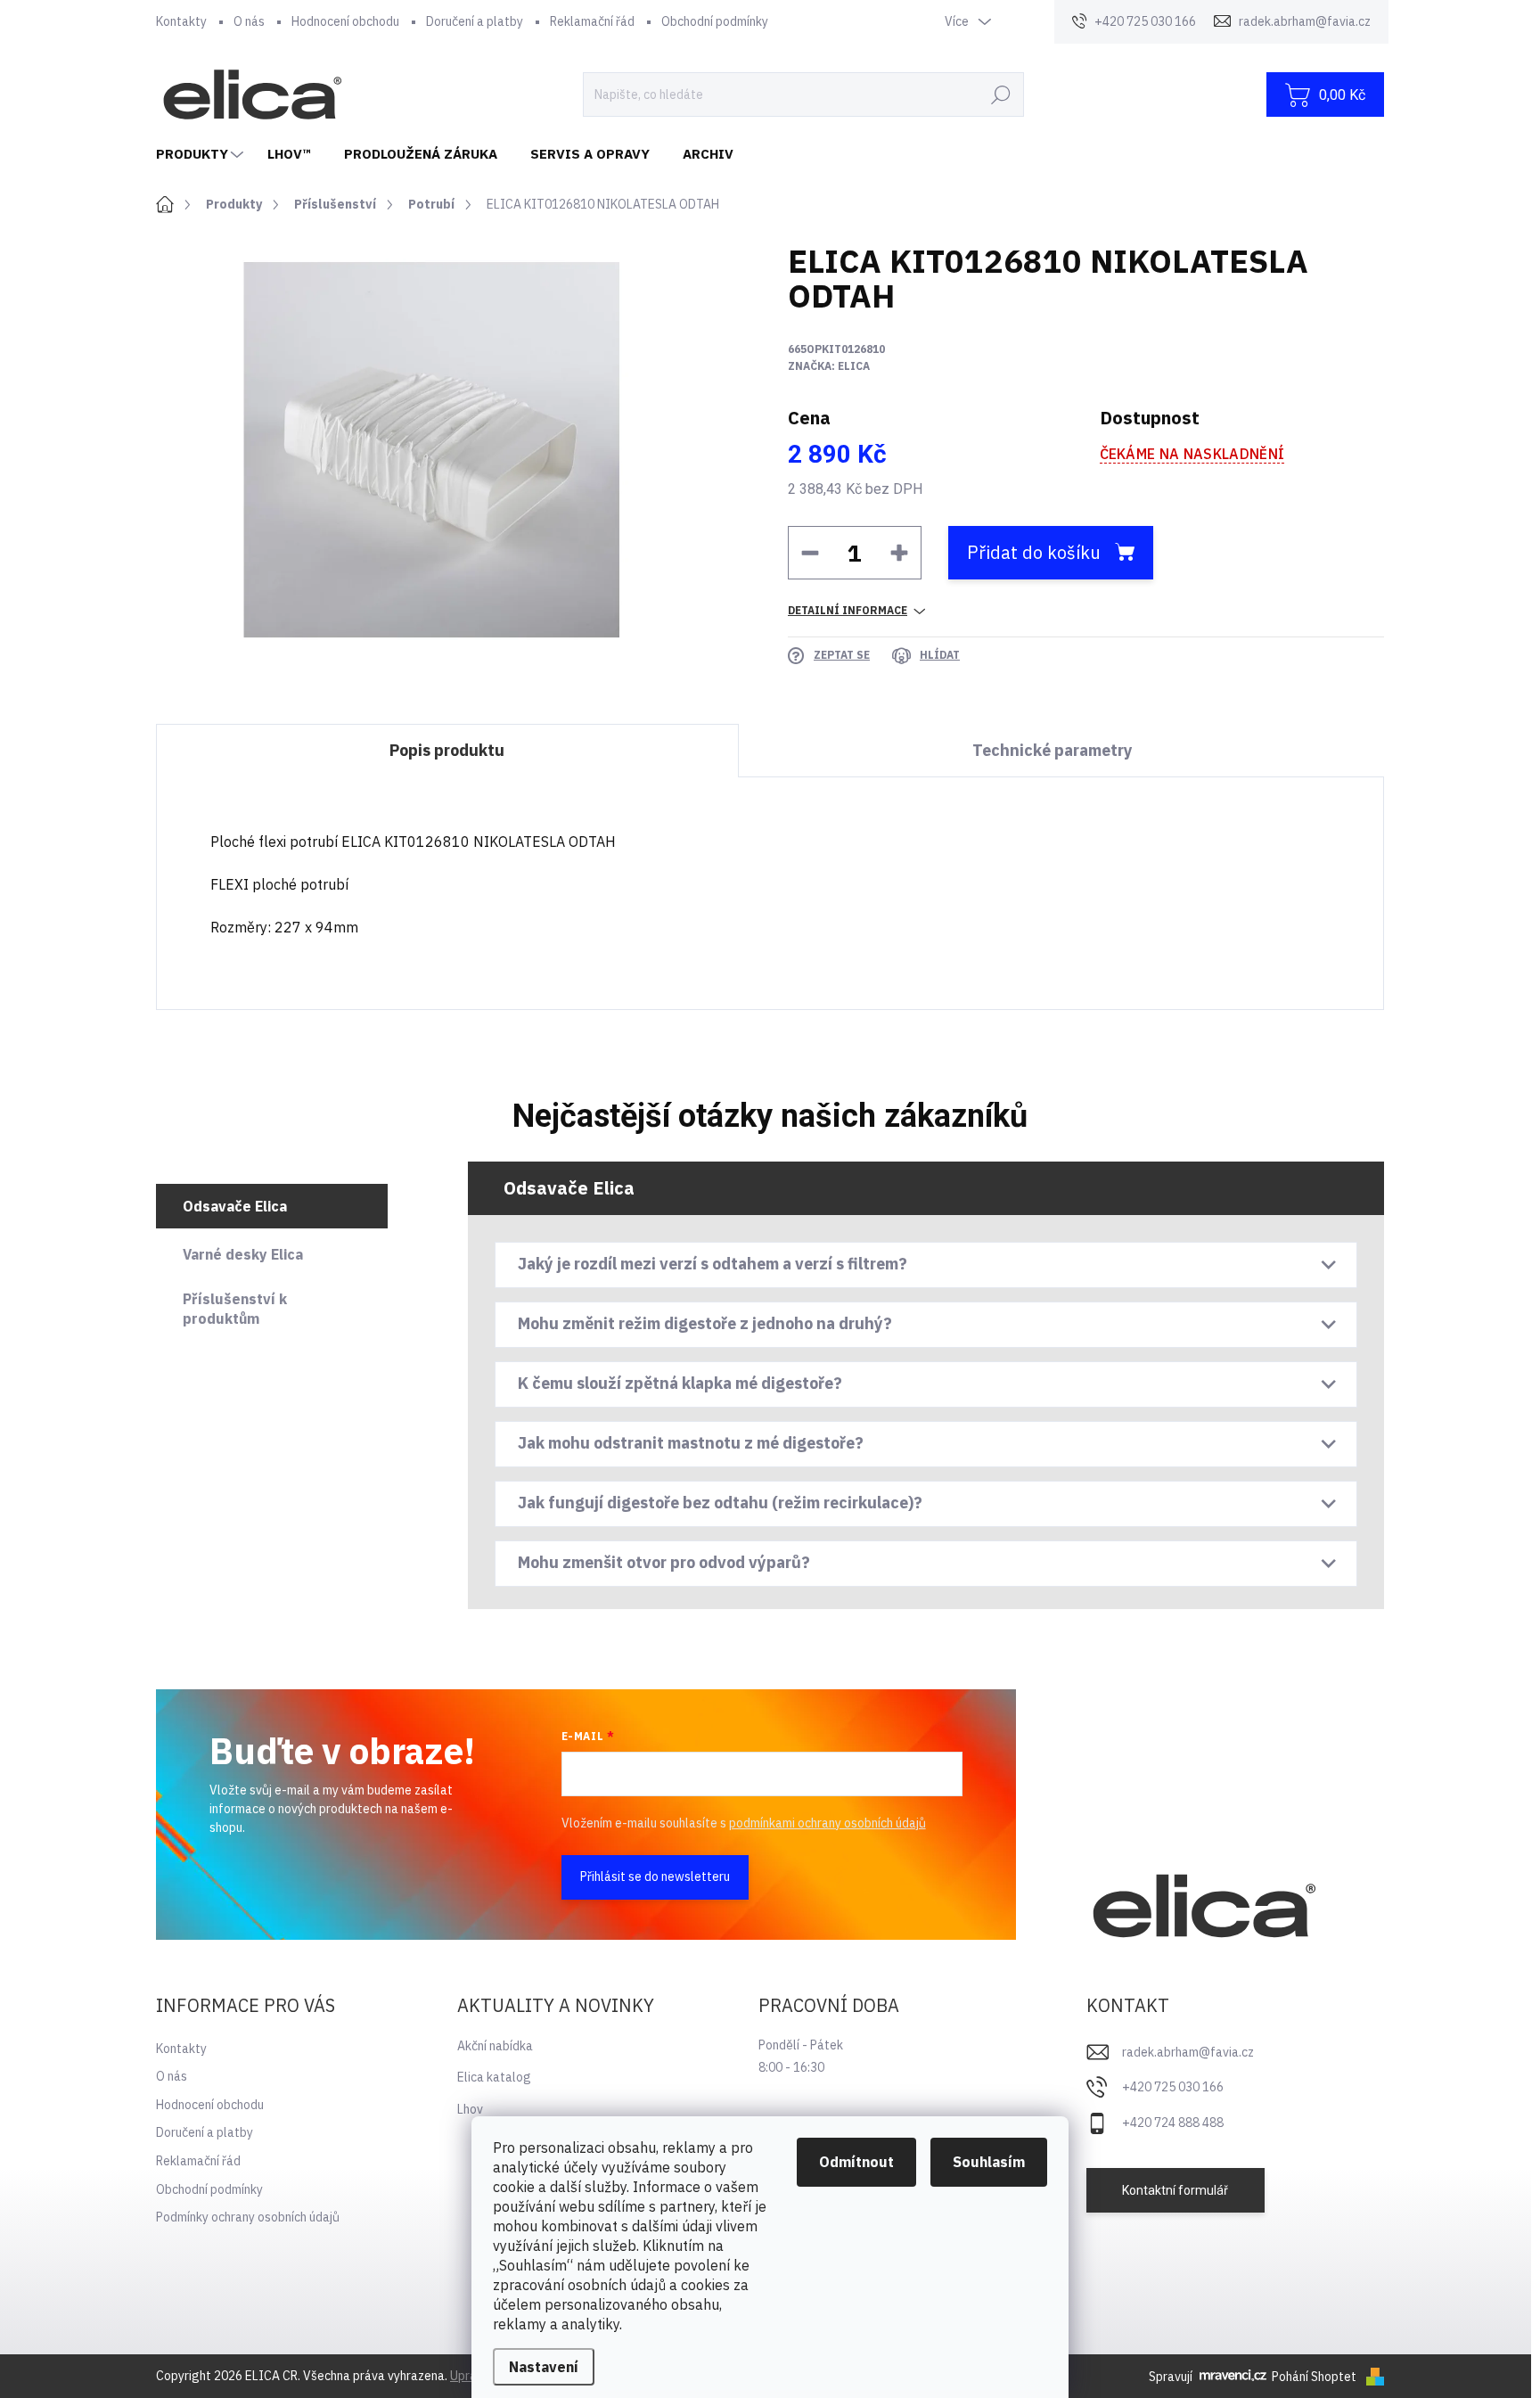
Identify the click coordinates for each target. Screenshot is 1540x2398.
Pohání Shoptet (1315, 2377)
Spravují (1171, 2377)
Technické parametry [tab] (1053, 750)
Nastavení (544, 2367)
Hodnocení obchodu (345, 21)
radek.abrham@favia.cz (1188, 2052)
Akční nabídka (495, 2046)
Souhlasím (989, 2162)
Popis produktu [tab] (447, 750)
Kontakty (181, 21)
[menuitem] (202, 154)
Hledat (1001, 94)
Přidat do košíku (1034, 552)
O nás (249, 21)
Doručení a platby (475, 21)
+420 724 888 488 (1173, 2123)
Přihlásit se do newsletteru (655, 1877)
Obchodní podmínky (715, 21)
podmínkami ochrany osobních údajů (827, 1823)
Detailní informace (848, 610)
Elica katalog (494, 2077)
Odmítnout (856, 2162)
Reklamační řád (592, 21)
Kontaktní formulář (1175, 2190)
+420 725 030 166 (1173, 2087)
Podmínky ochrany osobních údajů (248, 2217)
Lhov (470, 2109)
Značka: (829, 366)
